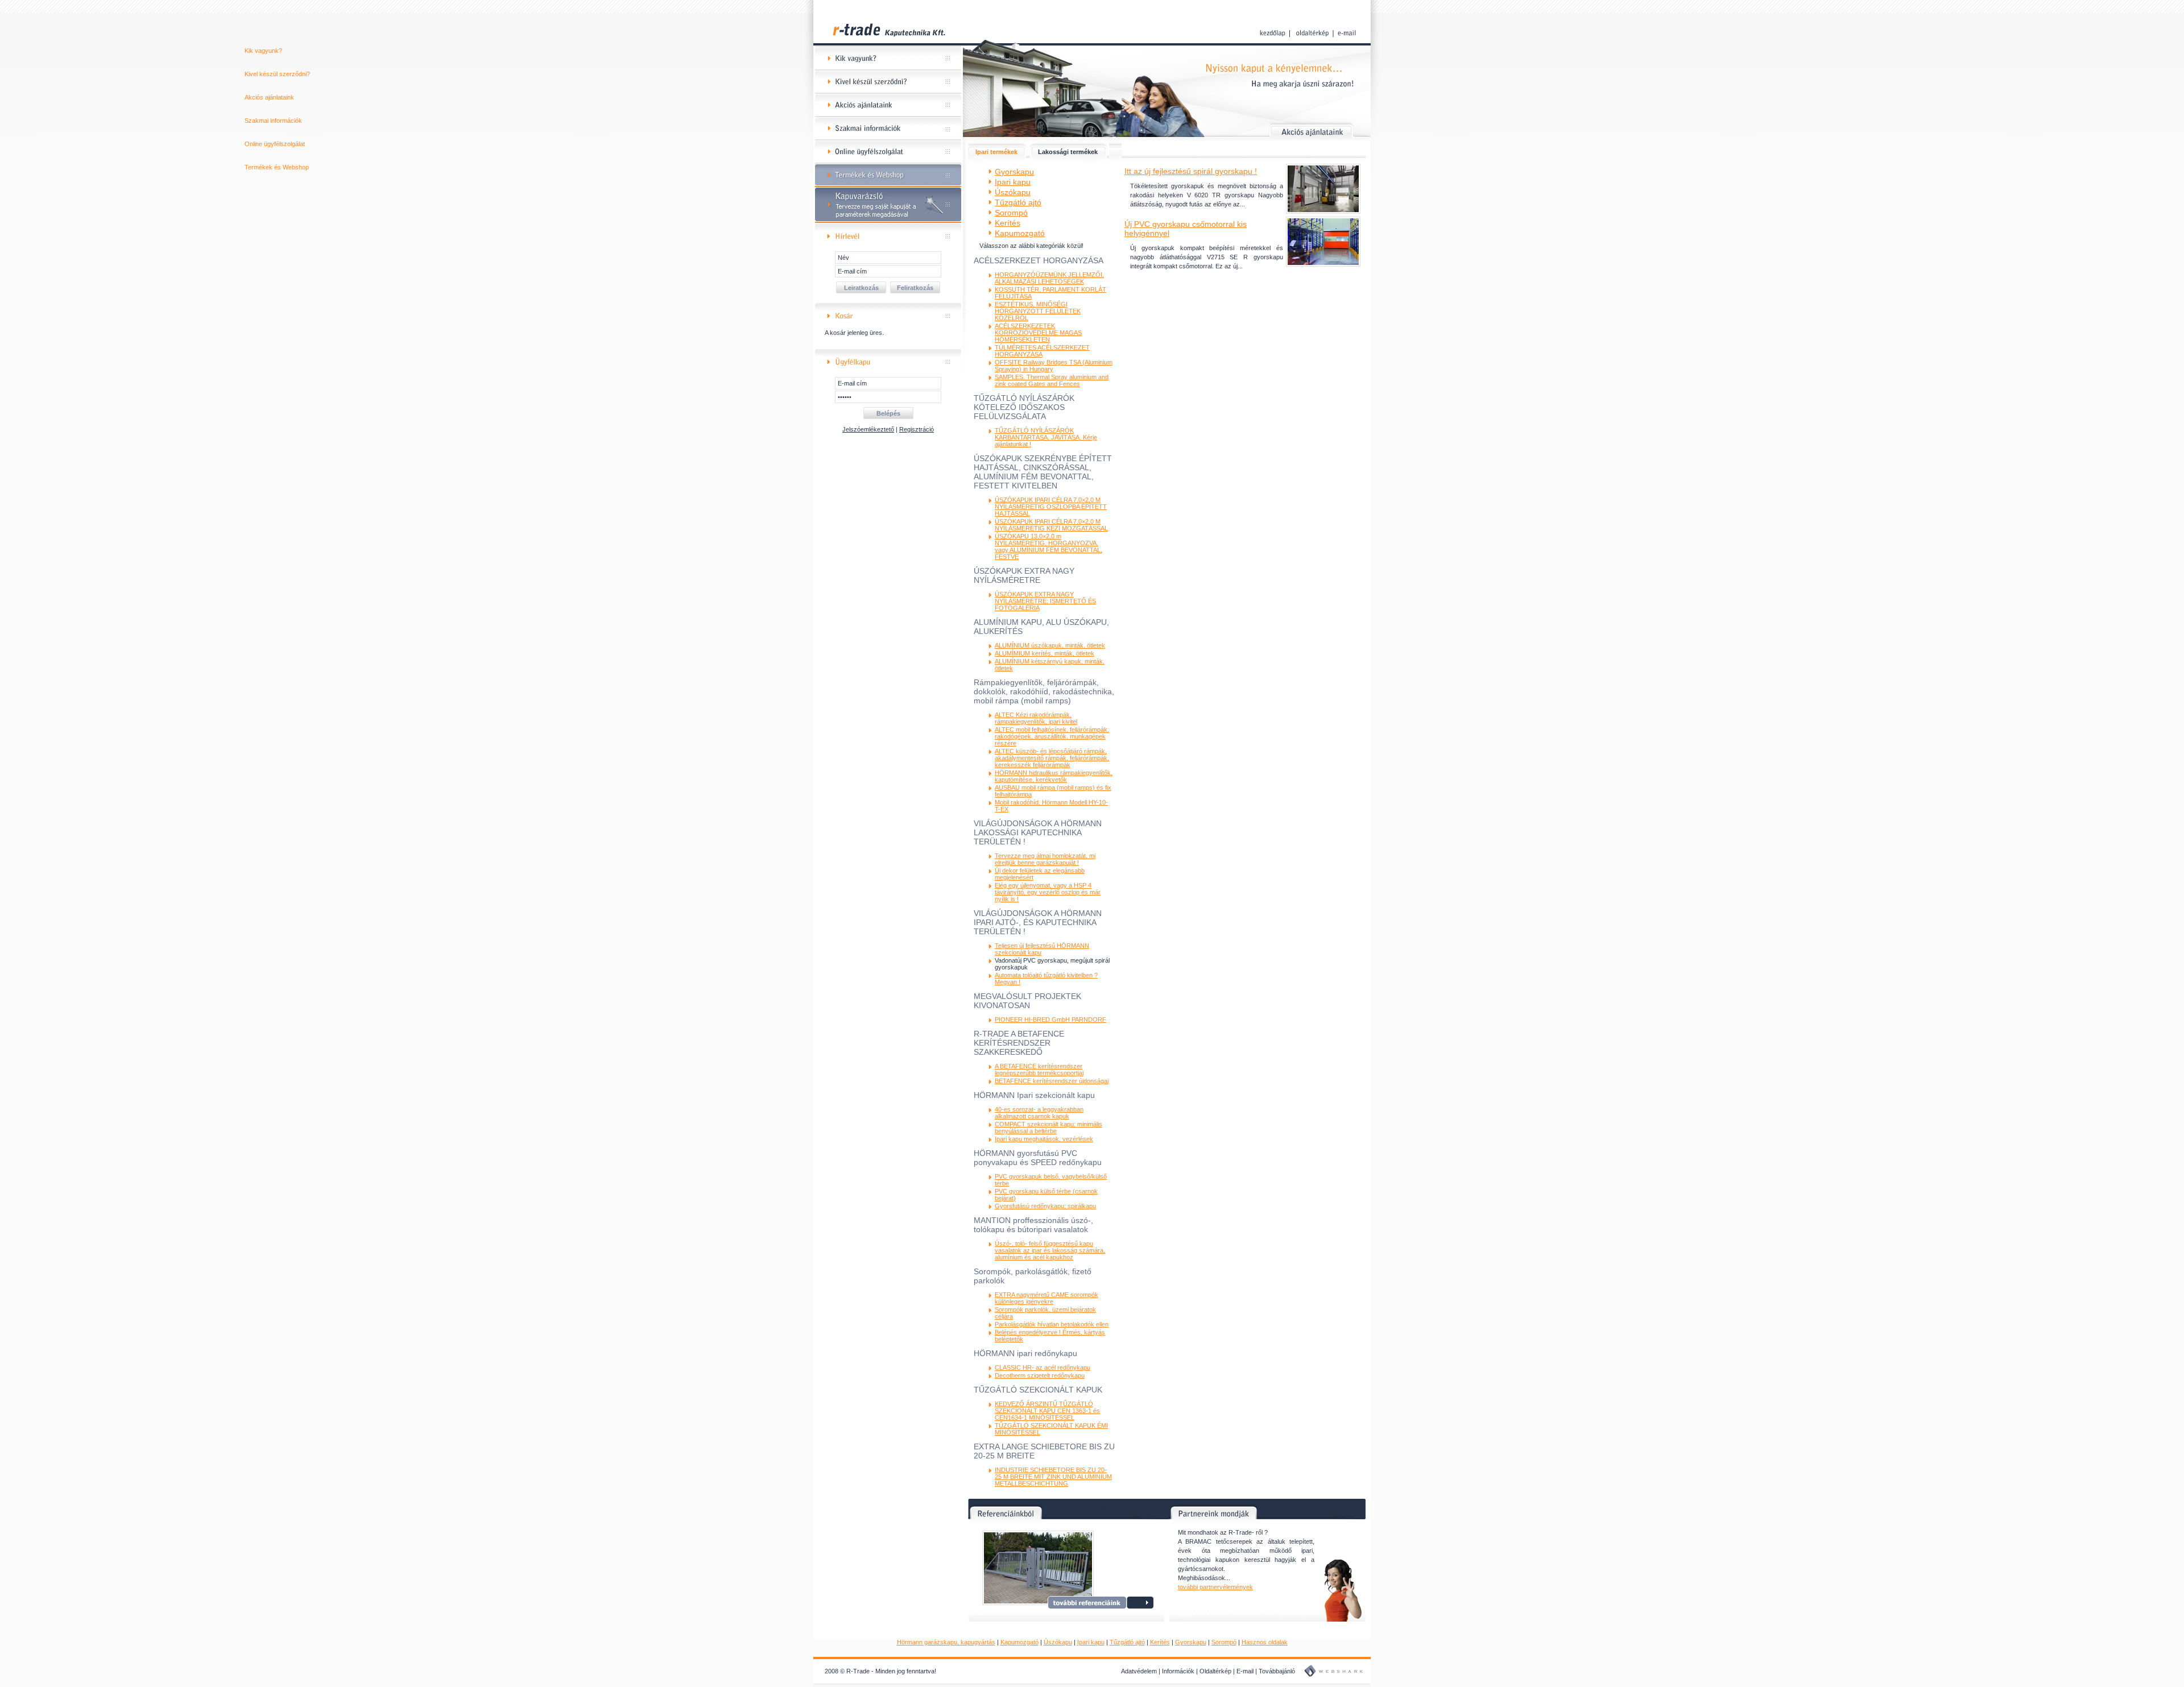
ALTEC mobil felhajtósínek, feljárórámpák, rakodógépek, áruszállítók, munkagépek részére (1052, 736)
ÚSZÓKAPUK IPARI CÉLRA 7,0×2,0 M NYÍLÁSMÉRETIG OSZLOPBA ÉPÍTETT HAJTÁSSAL (1051, 507)
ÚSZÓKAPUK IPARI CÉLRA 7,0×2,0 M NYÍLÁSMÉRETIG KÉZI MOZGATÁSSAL (1051, 525)
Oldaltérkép (1215, 1671)
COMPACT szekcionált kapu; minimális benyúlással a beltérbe (1048, 1128)
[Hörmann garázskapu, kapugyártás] (888, 45)
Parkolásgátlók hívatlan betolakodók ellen (1052, 1324)
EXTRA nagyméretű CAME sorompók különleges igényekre (1046, 1298)
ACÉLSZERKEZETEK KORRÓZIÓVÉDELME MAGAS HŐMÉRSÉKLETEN (1038, 333)
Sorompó (1224, 1642)
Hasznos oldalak (1265, 1642)
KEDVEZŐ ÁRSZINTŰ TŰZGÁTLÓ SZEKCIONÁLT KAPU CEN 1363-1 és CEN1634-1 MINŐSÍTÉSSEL (1047, 1411)
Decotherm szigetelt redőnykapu (1040, 1375)
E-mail (1245, 1671)
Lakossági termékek (1068, 152)
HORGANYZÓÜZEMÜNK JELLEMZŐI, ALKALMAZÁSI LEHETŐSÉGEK (1049, 278)
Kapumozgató (1019, 1642)
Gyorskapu (1191, 1642)
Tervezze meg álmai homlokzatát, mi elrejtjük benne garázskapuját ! (1045, 859)
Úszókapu (1058, 1642)
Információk (1178, 1671)
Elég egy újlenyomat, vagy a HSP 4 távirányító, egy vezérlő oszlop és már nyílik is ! (1048, 892)
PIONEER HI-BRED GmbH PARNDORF (1050, 1019)
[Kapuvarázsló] (888, 221)
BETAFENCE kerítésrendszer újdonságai (1052, 1081)
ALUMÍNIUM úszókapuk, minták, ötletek (1050, 645)
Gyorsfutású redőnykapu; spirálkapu (1045, 1206)
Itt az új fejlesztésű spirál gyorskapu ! (1191, 171)
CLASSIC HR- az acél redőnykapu (1043, 1367)
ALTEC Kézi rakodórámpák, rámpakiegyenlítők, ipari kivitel (1036, 718)
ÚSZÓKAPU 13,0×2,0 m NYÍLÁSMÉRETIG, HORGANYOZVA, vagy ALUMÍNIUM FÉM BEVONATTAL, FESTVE (1048, 546)
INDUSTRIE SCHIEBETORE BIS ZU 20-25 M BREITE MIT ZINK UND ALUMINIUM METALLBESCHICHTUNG (1053, 1477)
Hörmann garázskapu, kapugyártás (946, 1642)
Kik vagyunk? (888, 59)
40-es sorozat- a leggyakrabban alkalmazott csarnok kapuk (1039, 1113)
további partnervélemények (1215, 1587)
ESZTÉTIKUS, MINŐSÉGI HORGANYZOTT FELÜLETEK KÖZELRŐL (1038, 311)
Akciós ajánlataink (888, 105)
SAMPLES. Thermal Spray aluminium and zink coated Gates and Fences (1052, 380)
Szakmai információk (888, 129)
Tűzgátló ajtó (1127, 1642)
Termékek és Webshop (888, 175)
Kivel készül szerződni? (888, 82)
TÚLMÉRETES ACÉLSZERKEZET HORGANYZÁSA (1042, 351)
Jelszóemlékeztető (868, 429)
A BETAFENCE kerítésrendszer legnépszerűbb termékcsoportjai (1039, 1070)
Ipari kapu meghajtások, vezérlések (1044, 1139)
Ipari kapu (1091, 1642)
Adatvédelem (1139, 1671)
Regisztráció (917, 429)
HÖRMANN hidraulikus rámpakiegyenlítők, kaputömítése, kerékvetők (1054, 776)
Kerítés (1160, 1642)
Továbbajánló (1277, 1671)
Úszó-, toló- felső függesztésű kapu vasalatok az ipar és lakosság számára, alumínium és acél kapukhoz (1050, 1250)
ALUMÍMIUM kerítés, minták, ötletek (1045, 653)
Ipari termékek (996, 152)
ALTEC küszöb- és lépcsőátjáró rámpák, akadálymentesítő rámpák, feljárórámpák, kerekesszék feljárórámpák (1052, 758)
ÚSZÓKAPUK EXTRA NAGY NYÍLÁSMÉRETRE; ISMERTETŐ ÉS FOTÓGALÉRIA (1045, 601)
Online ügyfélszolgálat (888, 152)
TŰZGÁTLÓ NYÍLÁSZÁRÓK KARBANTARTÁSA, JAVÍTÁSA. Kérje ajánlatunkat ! (1046, 437)
